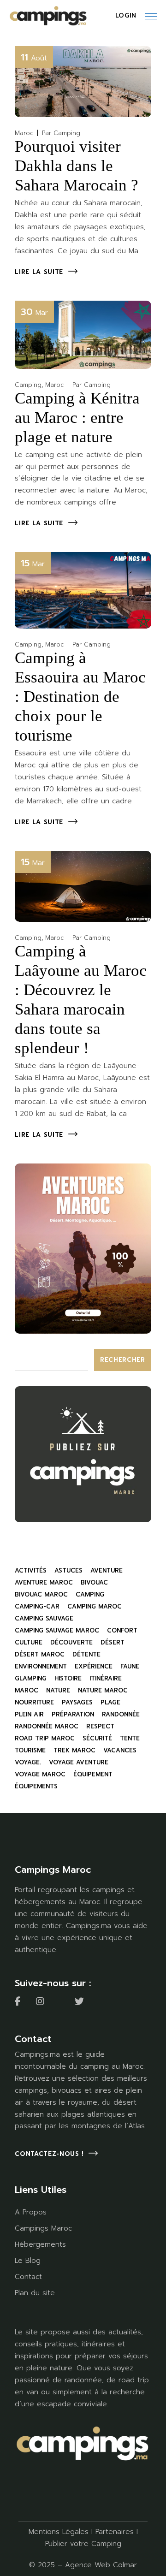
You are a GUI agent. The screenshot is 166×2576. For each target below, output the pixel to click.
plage (110, 1702)
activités (31, 1570)
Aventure (107, 1570)
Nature (58, 1690)
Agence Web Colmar (101, 2565)
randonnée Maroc (47, 1726)
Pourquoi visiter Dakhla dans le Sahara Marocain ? (77, 166)
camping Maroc (95, 1606)
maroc (27, 1690)
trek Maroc (74, 1750)
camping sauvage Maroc (57, 1630)
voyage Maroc (40, 1774)
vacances (120, 1750)
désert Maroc (40, 1654)
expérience (94, 1666)
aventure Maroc (44, 1582)
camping (90, 1594)
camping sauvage (44, 1618)
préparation (73, 1714)
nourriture (34, 1702)
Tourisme (30, 1750)
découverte (71, 1642)
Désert (113, 1642)
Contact (28, 2277)
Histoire (68, 1678)
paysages (77, 1702)
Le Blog (28, 2261)
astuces (68, 1570)
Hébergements (40, 2244)
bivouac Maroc (41, 1594)
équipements (36, 1786)
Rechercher (123, 1360)
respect (100, 1726)
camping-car (37, 1606)
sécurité (97, 1738)
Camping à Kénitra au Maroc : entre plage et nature (77, 418)
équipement (93, 1774)
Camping (28, 385)
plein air (29, 1714)
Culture (29, 1642)
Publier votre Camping (83, 2544)
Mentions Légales (59, 2532)
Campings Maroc (43, 2228)
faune (130, 1666)
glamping (31, 1678)
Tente (130, 1738)
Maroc (24, 133)
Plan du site (35, 2293)
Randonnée (121, 1714)
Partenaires (115, 2532)
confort (122, 1630)
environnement (41, 1666)
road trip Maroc (45, 1738)
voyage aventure (79, 1762)
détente (86, 1654)
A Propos (31, 2212)
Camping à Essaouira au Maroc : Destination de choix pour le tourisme (80, 697)
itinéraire (106, 1678)
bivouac (94, 1582)
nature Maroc (103, 1690)
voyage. (28, 1762)
